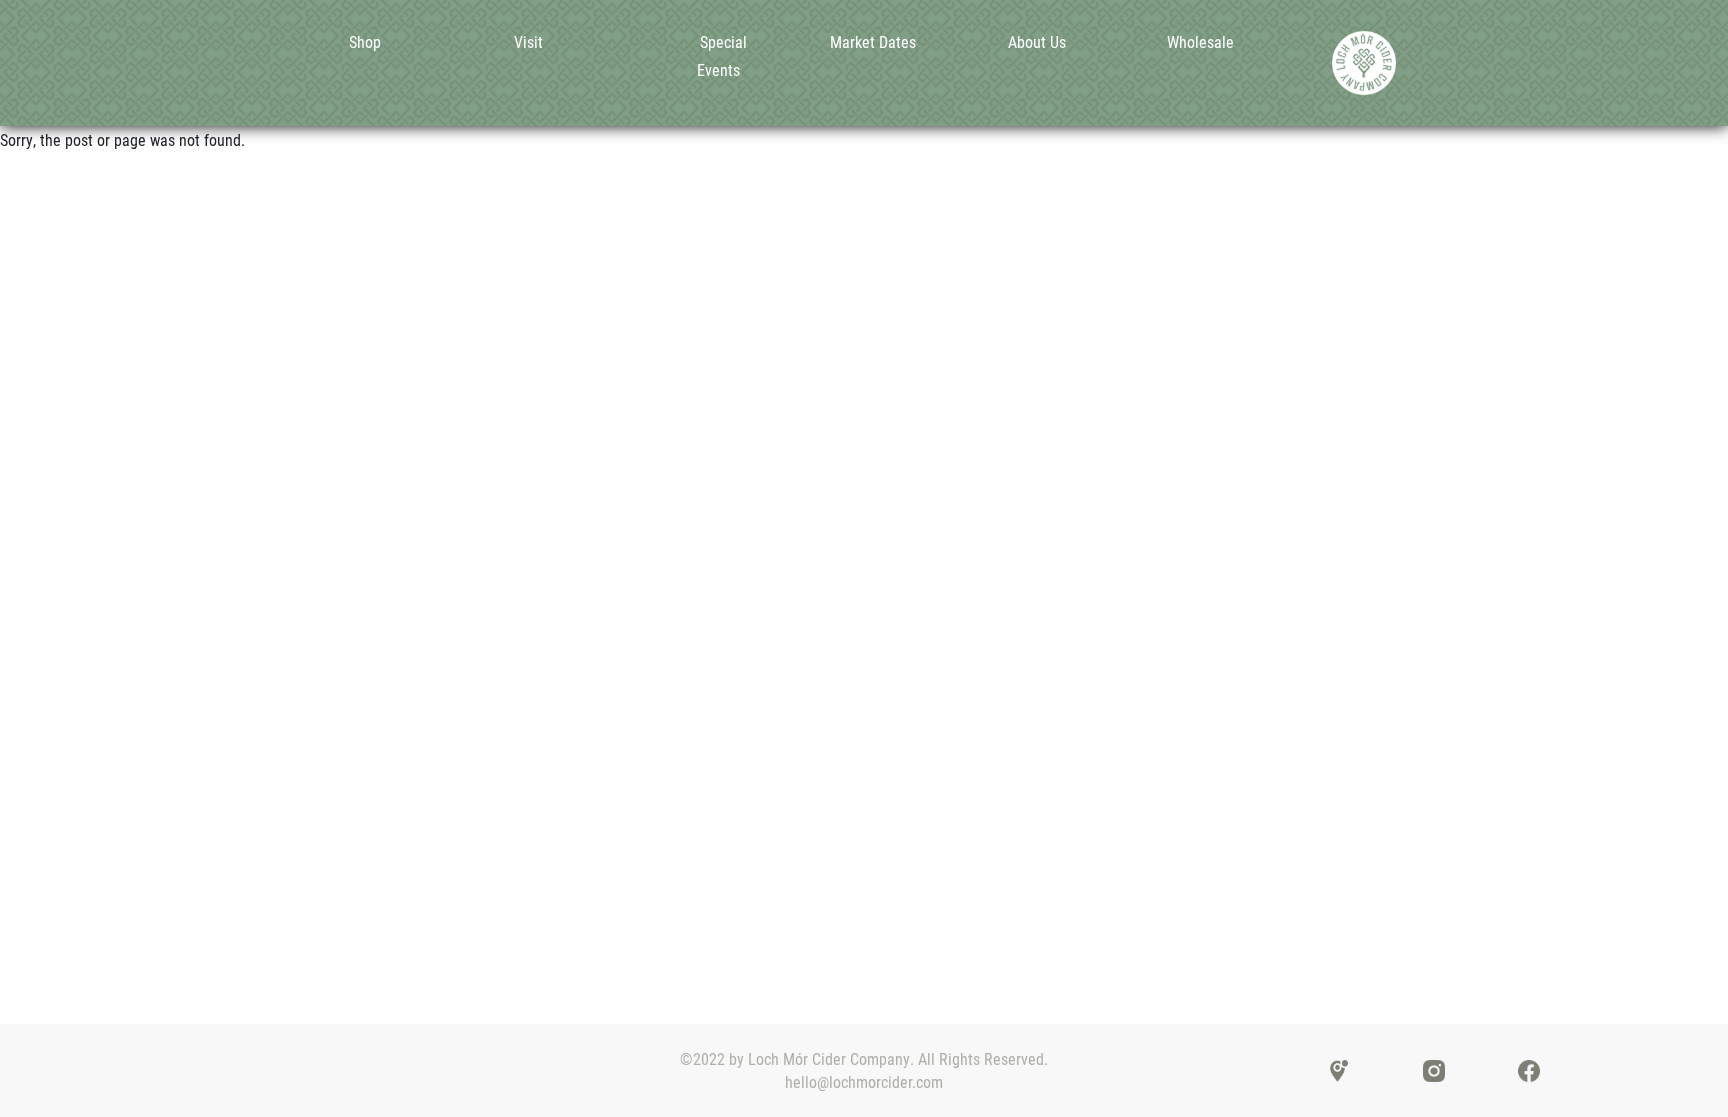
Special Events (722, 55)
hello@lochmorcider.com (864, 1081)
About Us (1037, 41)
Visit (528, 41)
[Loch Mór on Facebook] (1529, 1069)
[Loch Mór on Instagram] (1434, 1069)
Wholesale (1200, 41)
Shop (365, 41)
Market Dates (873, 41)
